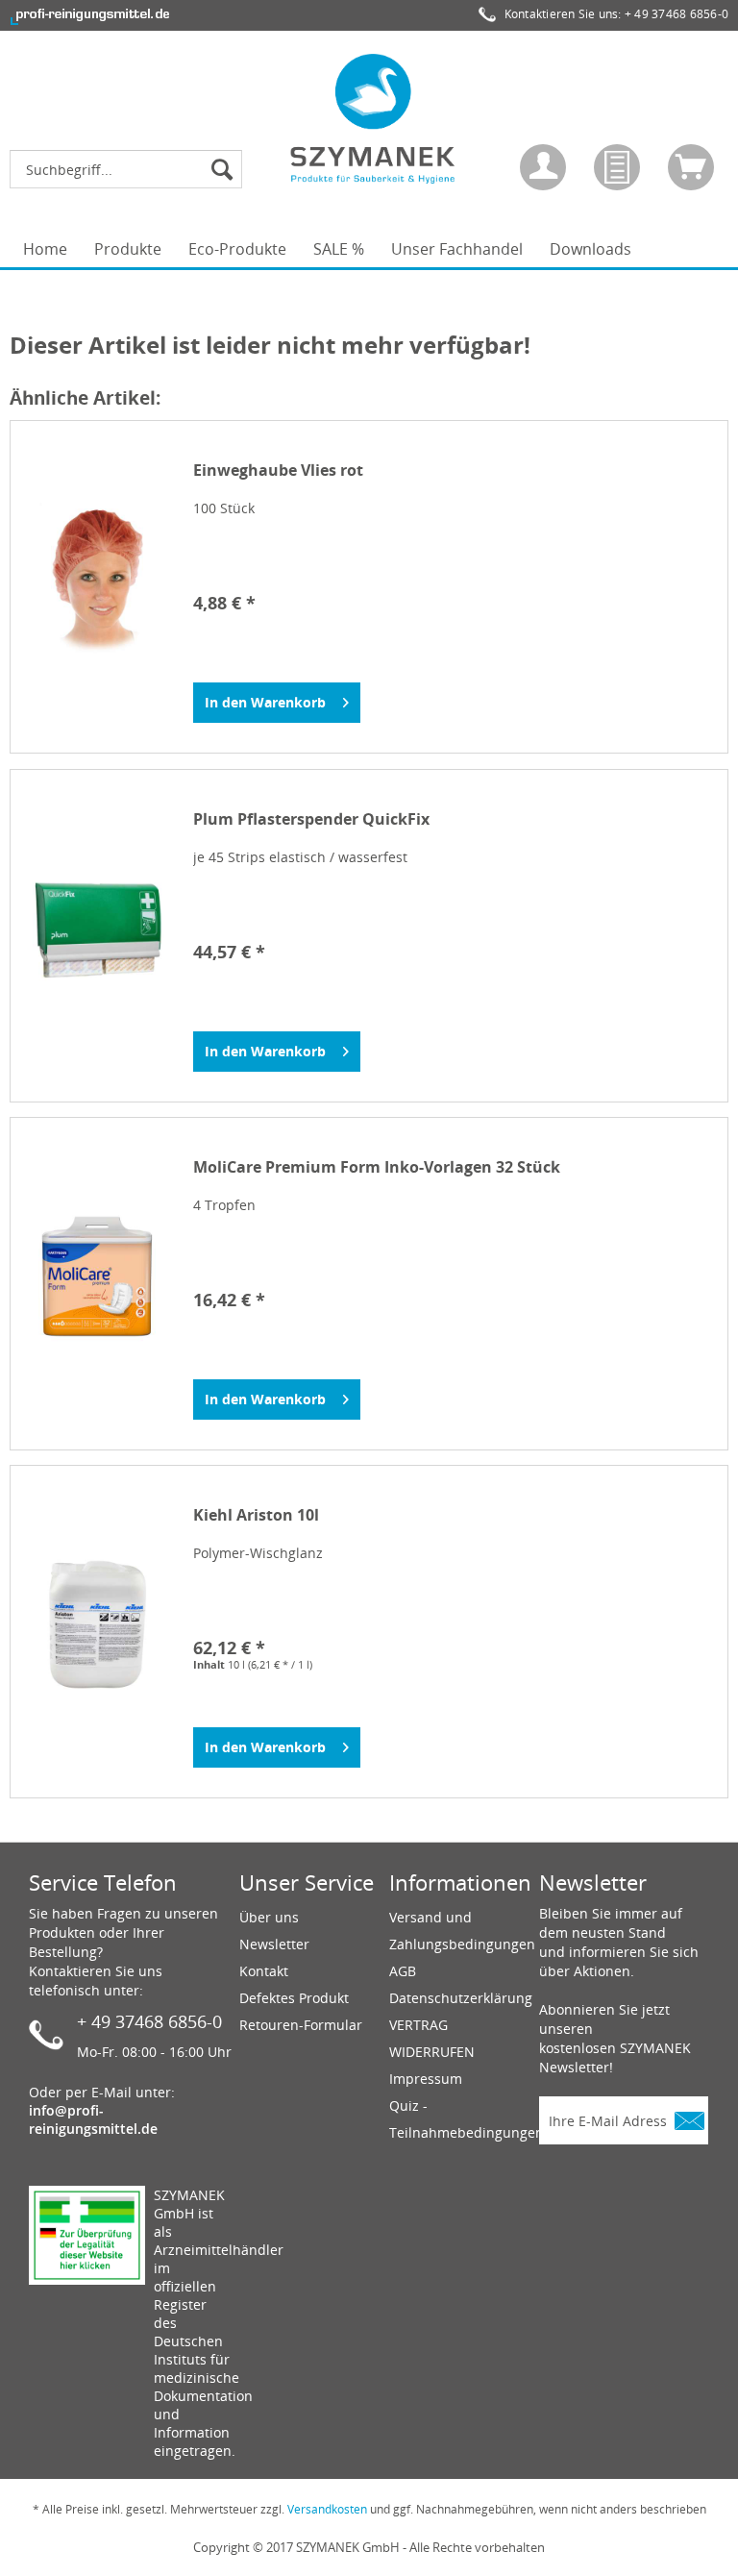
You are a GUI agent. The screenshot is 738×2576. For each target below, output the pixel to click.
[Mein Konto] (543, 167)
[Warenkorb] (691, 167)
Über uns (269, 1917)
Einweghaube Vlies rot (278, 471)
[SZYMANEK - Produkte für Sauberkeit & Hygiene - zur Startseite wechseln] (374, 118)
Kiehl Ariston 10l (256, 1515)
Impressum (426, 2079)
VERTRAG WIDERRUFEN (432, 2038)
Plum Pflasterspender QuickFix (311, 819)
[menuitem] (131, 169)
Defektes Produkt (294, 1998)
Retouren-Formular (301, 2025)
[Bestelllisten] (617, 167)
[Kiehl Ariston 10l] (97, 1624)
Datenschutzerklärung (459, 1998)
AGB (403, 1971)
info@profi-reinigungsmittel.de (93, 2119)
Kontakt (264, 1971)
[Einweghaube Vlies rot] (97, 580)
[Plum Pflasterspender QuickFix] (97, 929)
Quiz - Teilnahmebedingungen (459, 2119)
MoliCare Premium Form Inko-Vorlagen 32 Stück (377, 1167)
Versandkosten (327, 2509)
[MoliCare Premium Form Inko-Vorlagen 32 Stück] (97, 1276)
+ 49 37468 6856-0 (676, 14)
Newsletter (274, 1944)
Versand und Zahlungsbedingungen (459, 1931)
